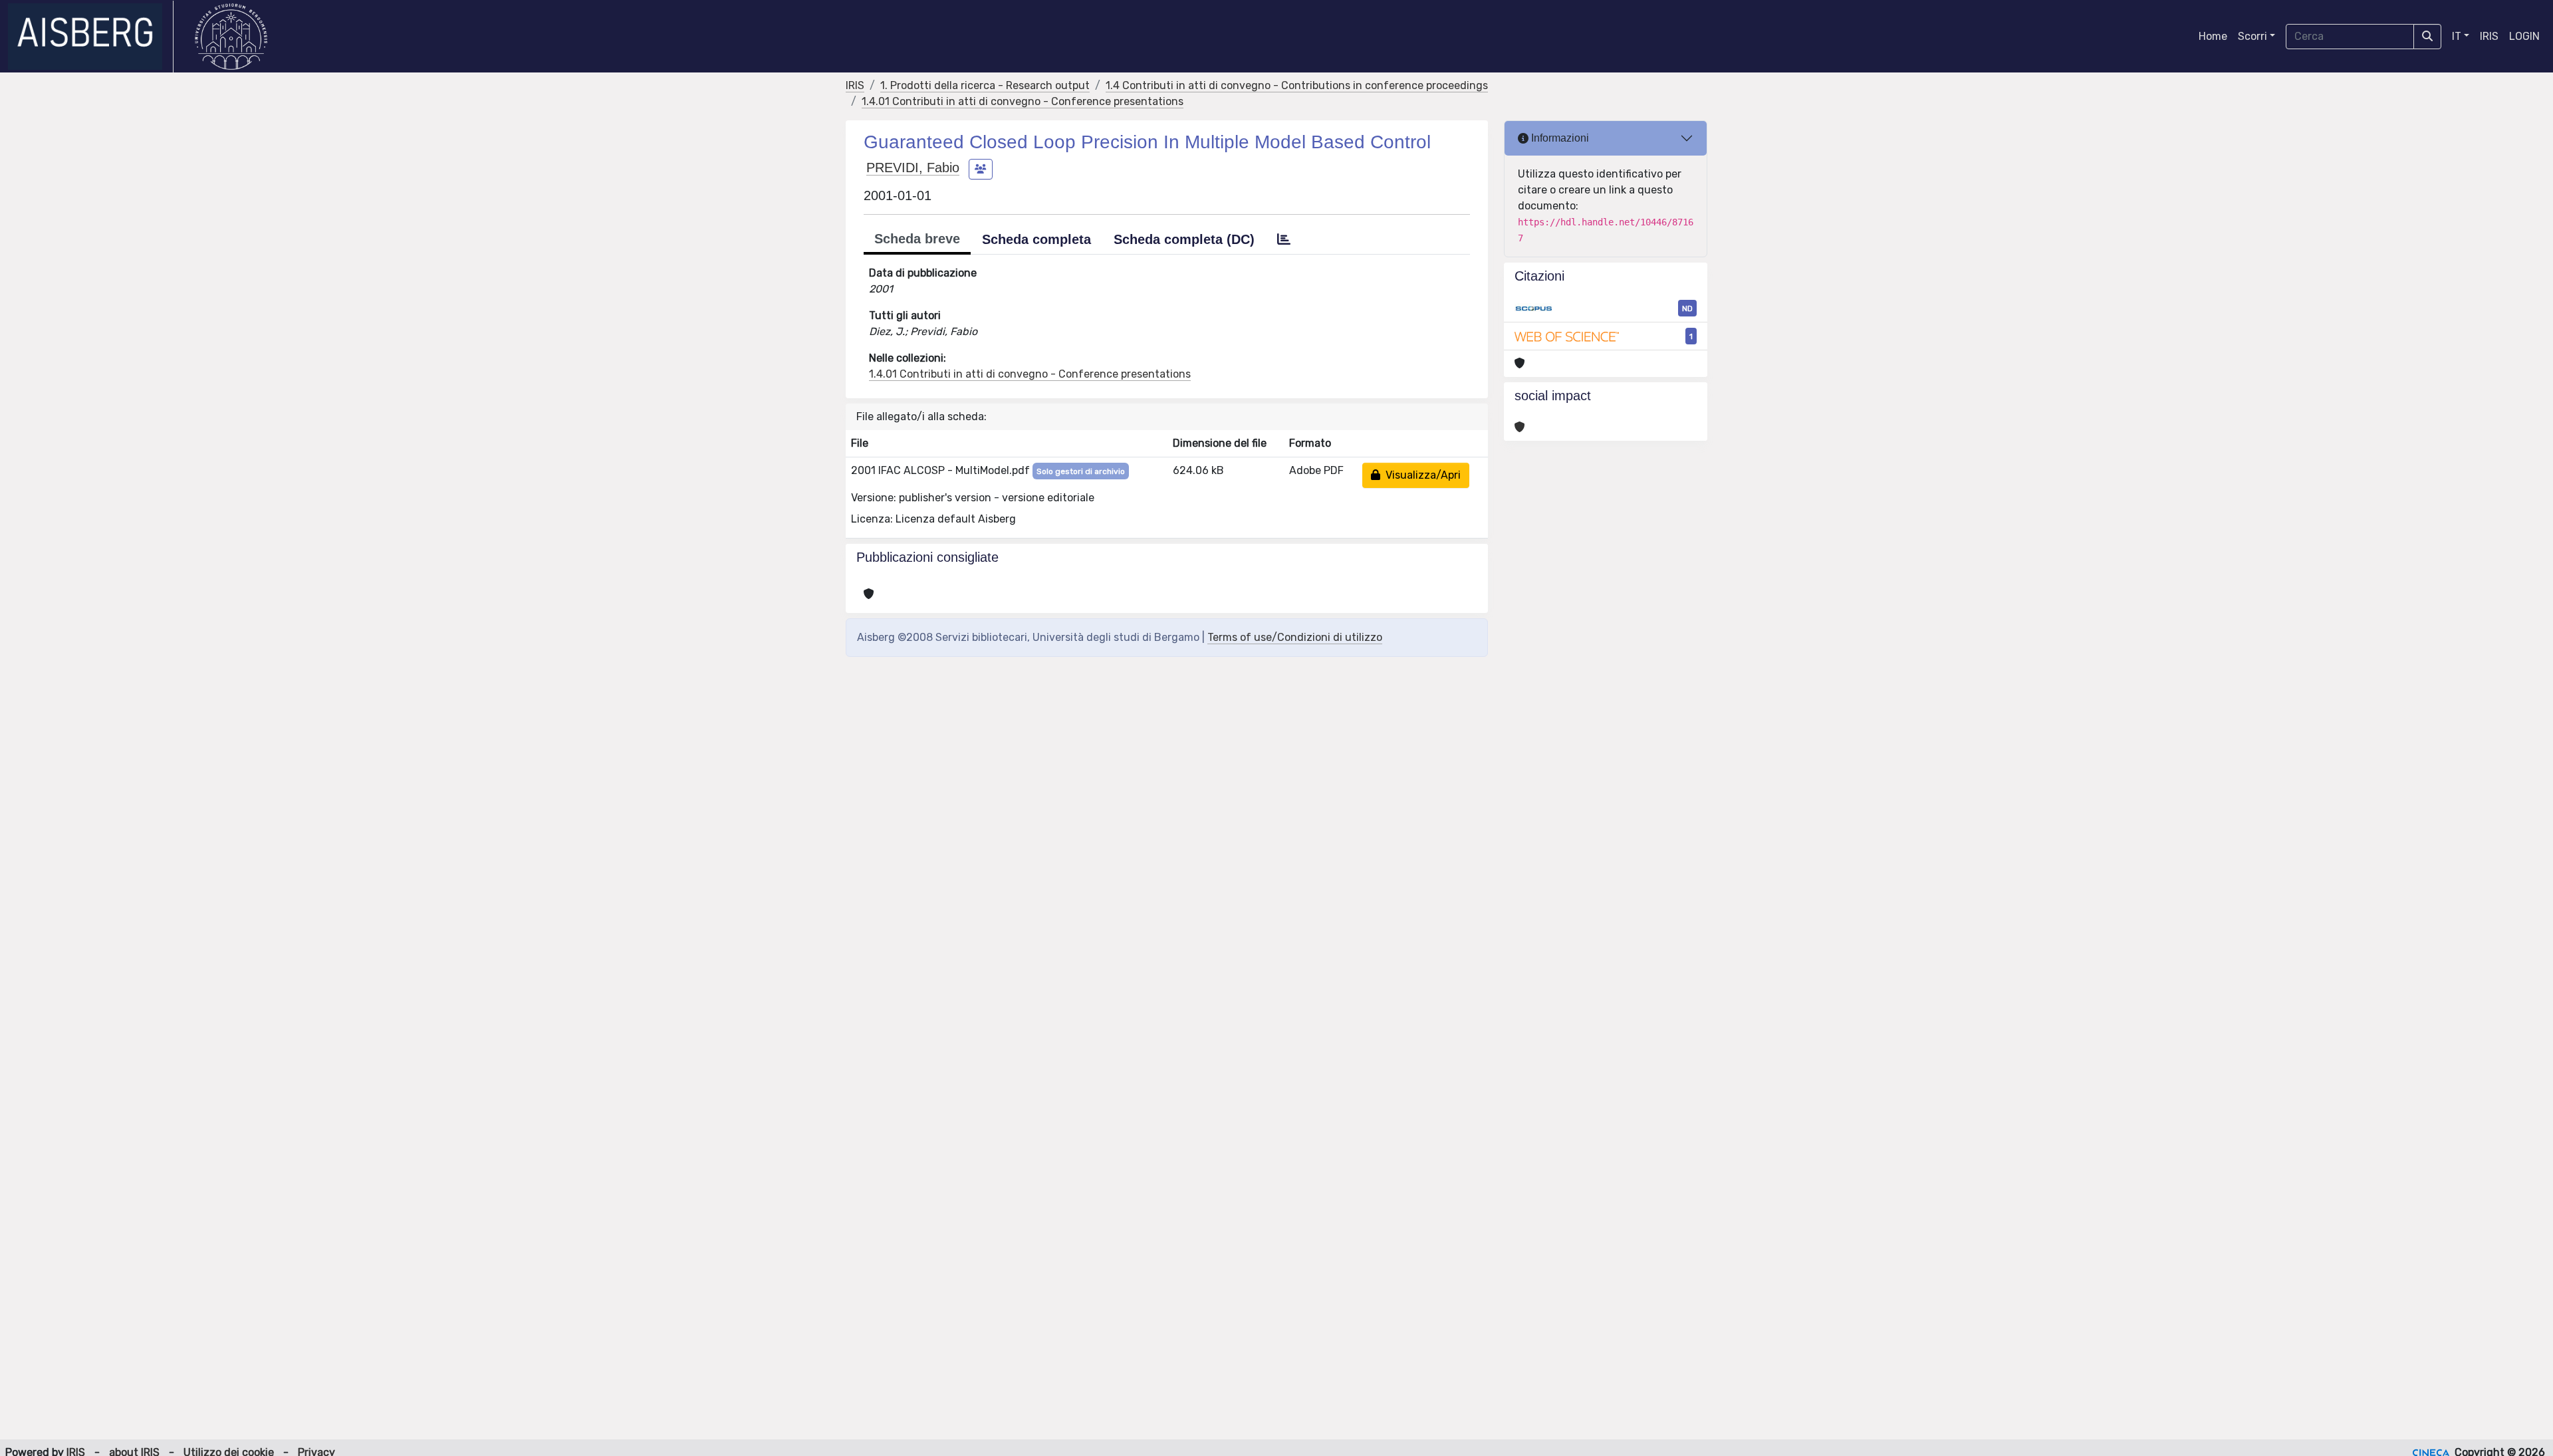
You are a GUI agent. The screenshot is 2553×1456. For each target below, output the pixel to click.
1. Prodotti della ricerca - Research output (985, 85)
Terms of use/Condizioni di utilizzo (1295, 637)
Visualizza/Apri (1420, 475)
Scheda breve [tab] (917, 239)
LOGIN (2524, 36)
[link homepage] (91, 37)
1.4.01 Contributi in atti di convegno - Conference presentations (1023, 101)
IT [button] (2457, 36)
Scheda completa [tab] (1036, 239)
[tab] (1284, 239)
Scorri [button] (2252, 36)
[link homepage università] (231, 37)
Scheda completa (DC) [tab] (1184, 239)
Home (2213, 36)
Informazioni (1559, 138)
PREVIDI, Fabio (913, 168)
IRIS (2489, 36)
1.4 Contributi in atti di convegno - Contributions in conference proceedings (1297, 85)
